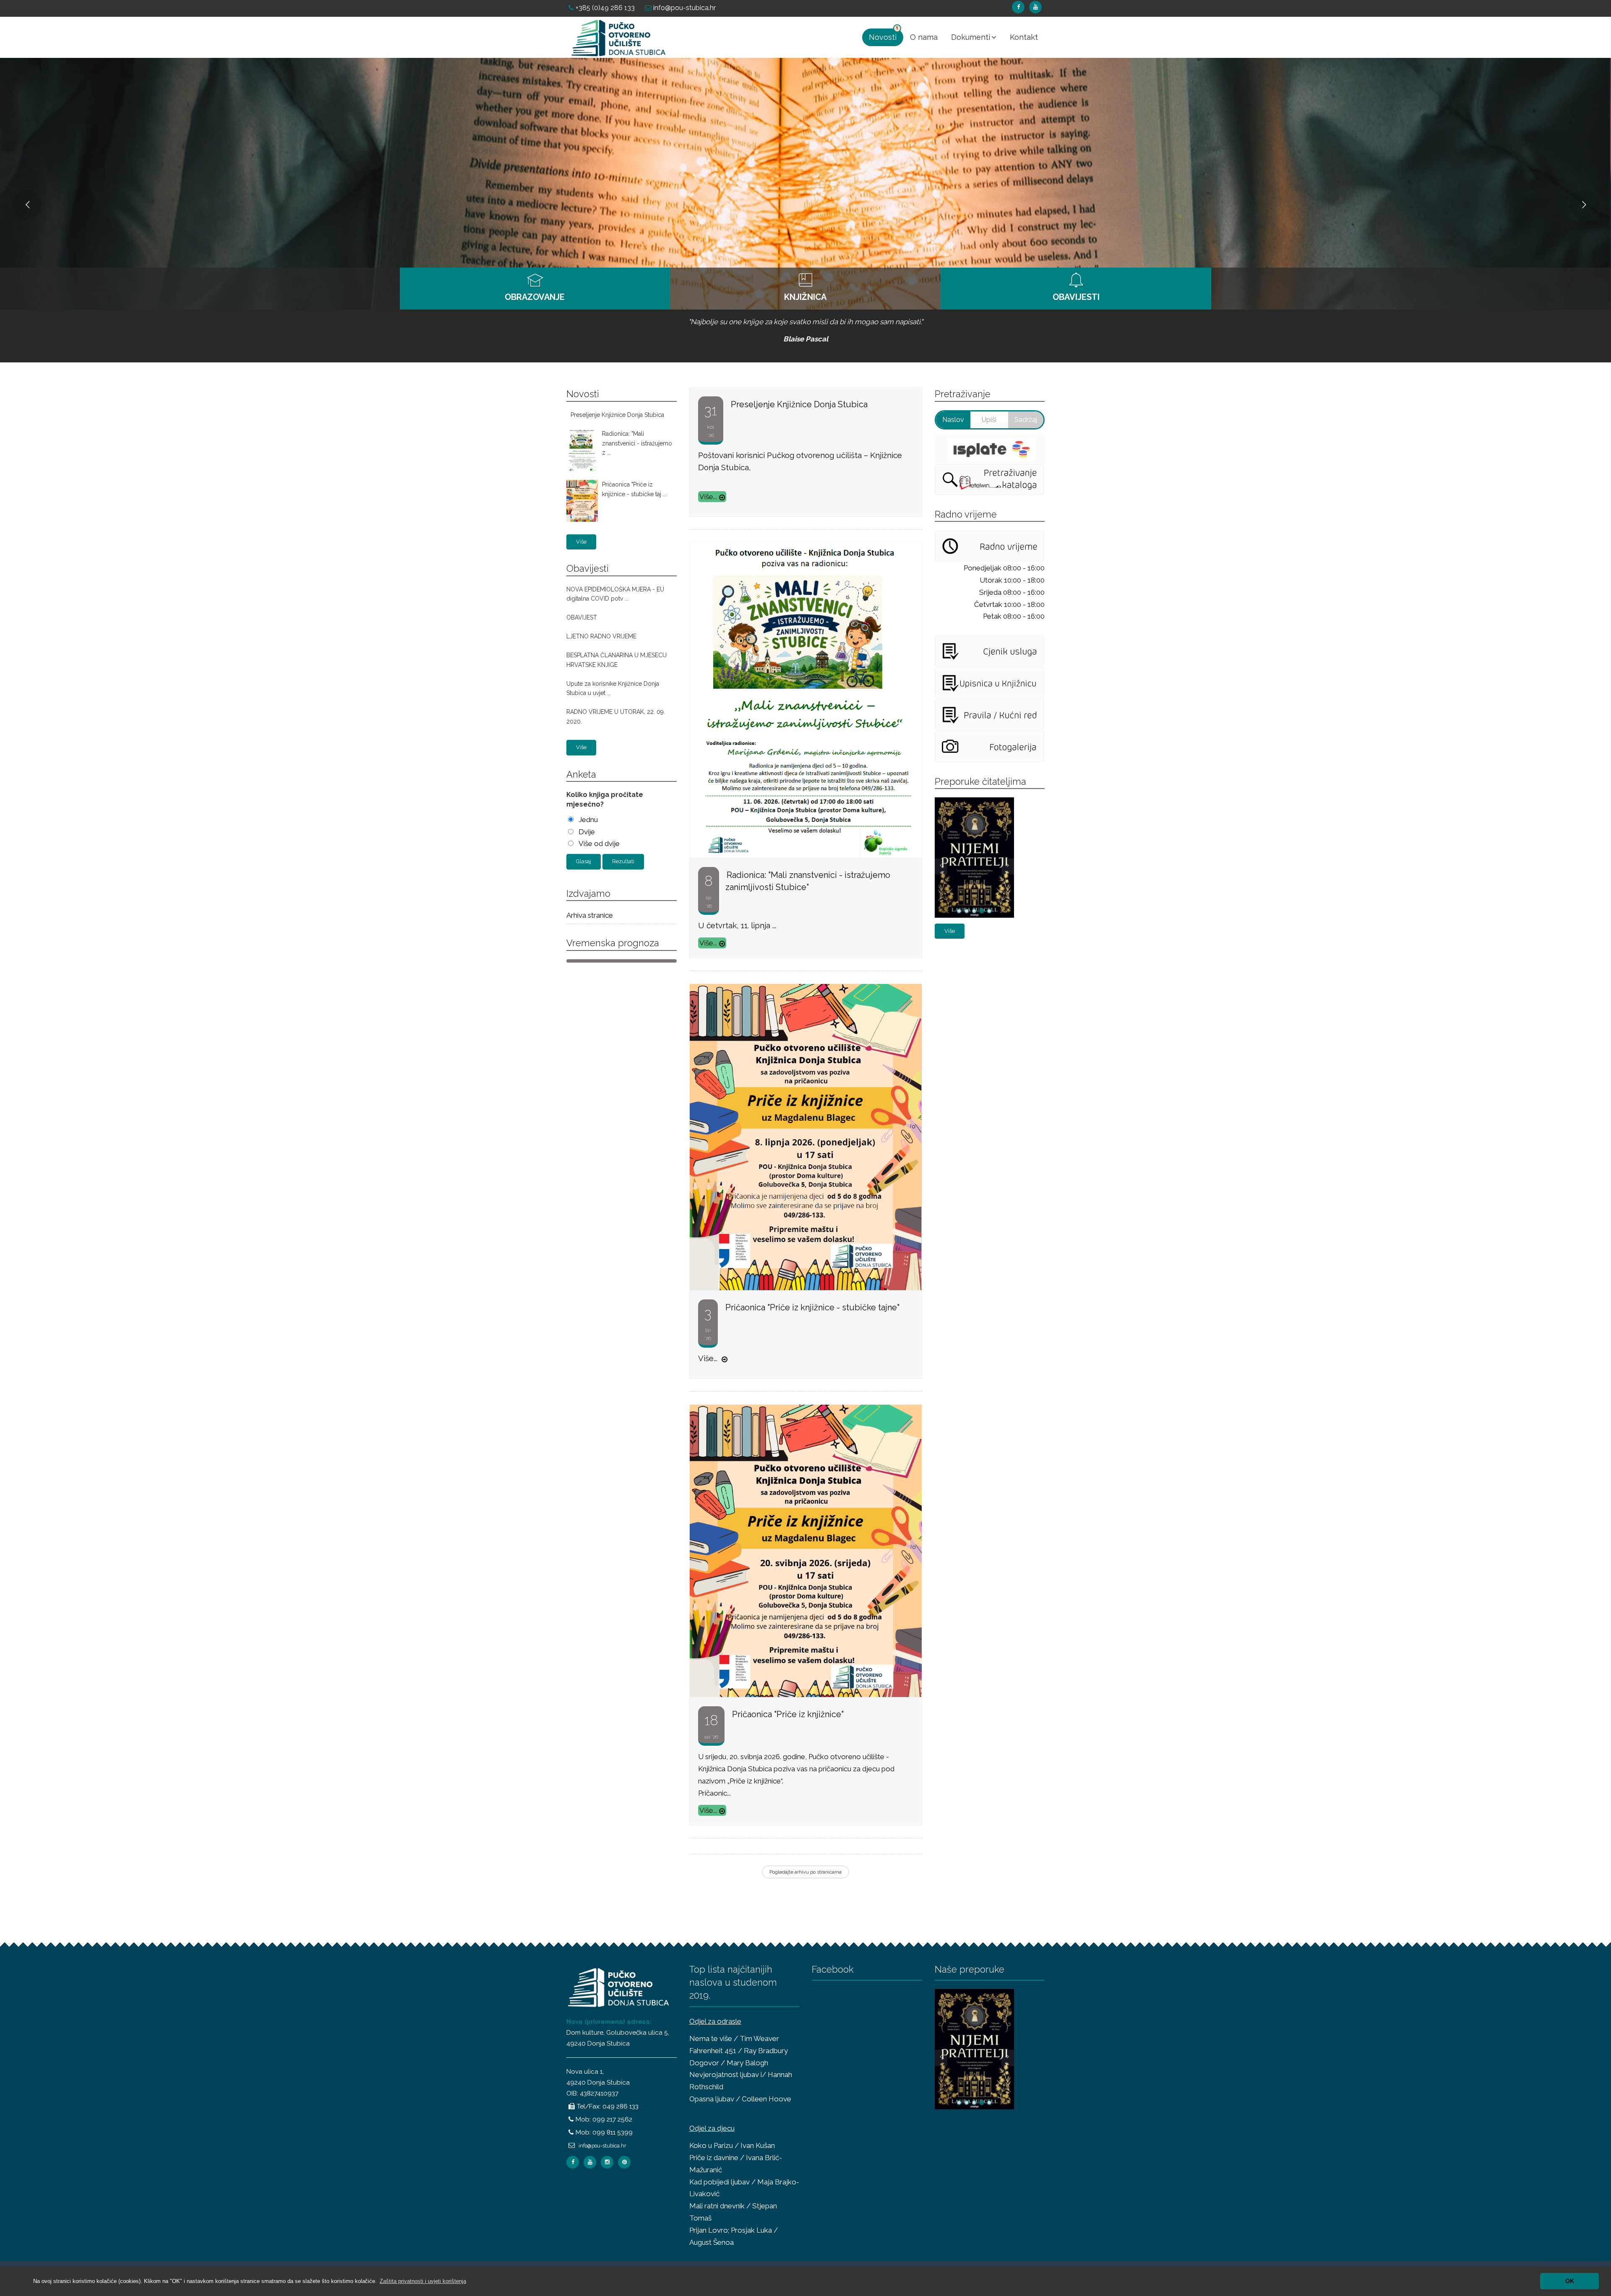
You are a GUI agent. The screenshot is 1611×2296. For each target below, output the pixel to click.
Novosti (883, 37)
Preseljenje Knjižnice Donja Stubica (617, 415)
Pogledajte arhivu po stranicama (805, 1872)
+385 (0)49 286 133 (604, 8)
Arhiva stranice (590, 915)
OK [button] (1570, 2281)
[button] (423, 2281)
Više (581, 542)
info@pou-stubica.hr (684, 8)
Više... (708, 497)
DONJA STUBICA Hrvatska (622, 961)
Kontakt (1024, 37)
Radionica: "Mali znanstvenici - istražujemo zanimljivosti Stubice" (808, 881)
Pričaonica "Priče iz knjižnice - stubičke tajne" (812, 1307)
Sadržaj (1026, 420)
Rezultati (623, 861)
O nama (924, 37)
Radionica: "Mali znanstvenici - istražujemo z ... (637, 443)
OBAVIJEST (582, 617)
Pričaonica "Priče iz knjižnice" (788, 1714)
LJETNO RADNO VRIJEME (601, 636)
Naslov (953, 420)
